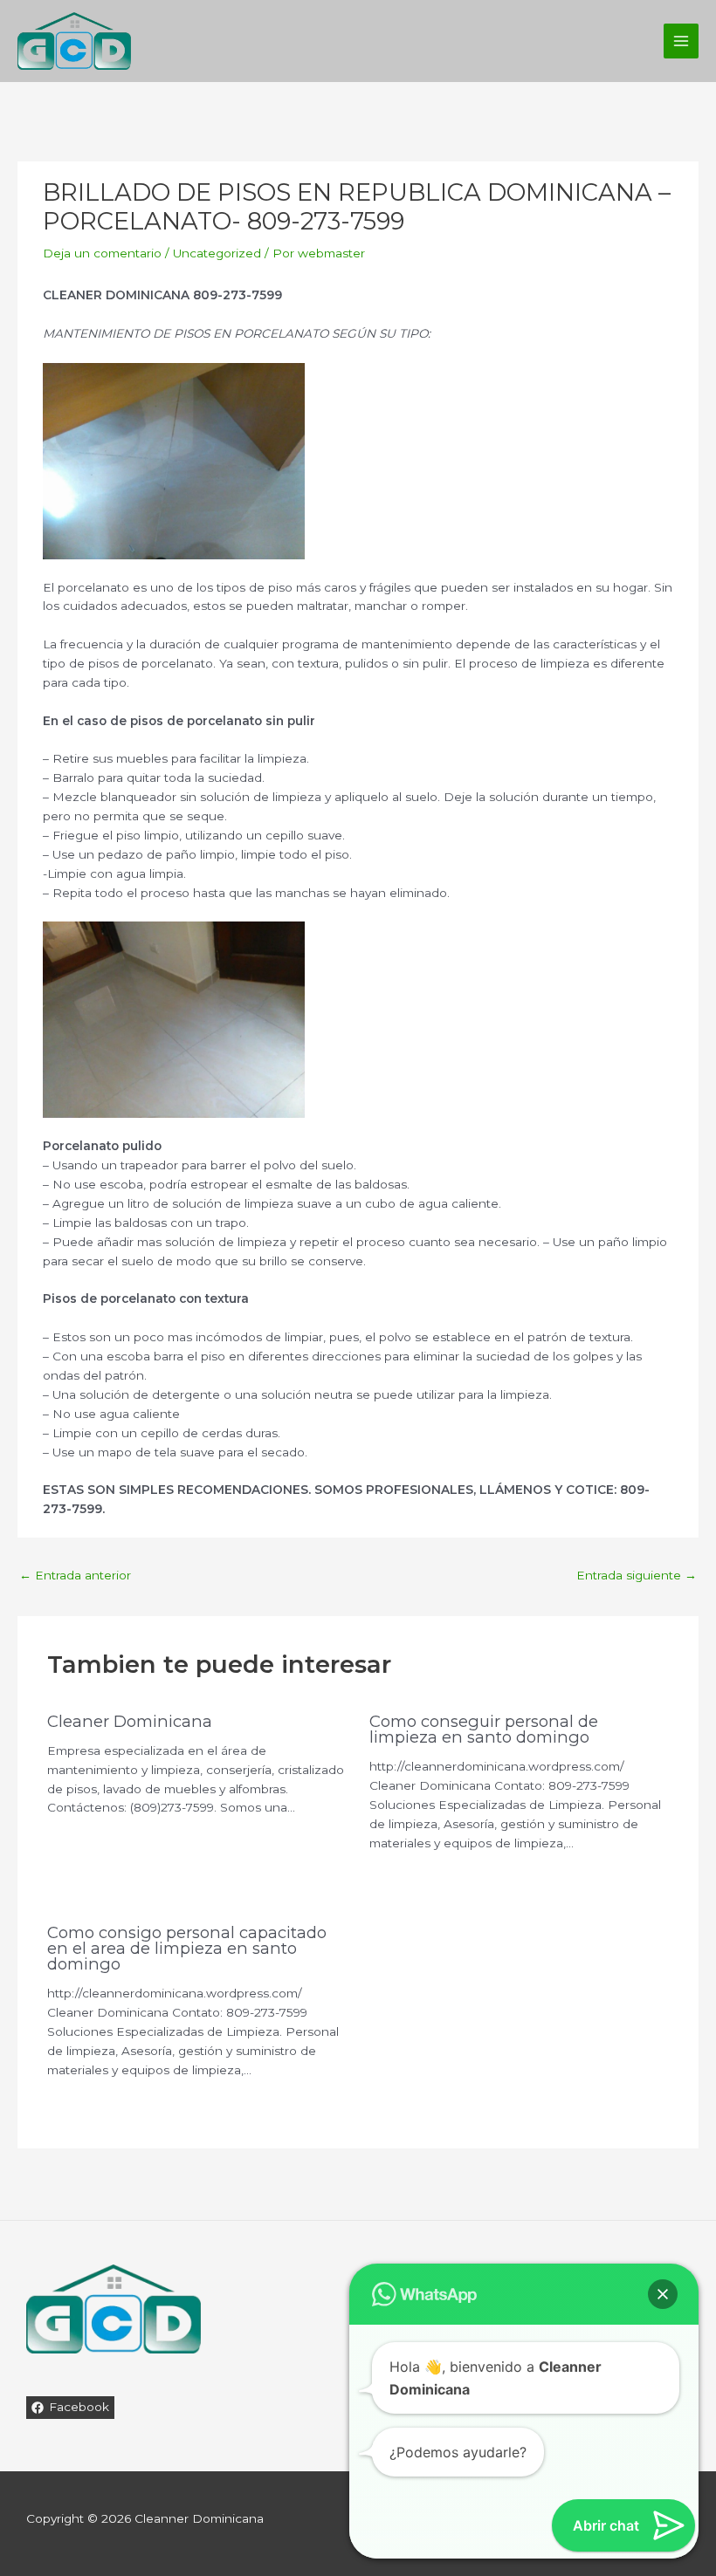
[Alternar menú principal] (682, 41)
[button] (663, 2294)
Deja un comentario (102, 253)
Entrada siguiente (637, 1575)
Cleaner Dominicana (130, 1721)
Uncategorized (217, 253)
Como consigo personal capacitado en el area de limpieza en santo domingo (187, 1948)
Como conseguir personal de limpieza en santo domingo (484, 1729)
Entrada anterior (75, 1575)
